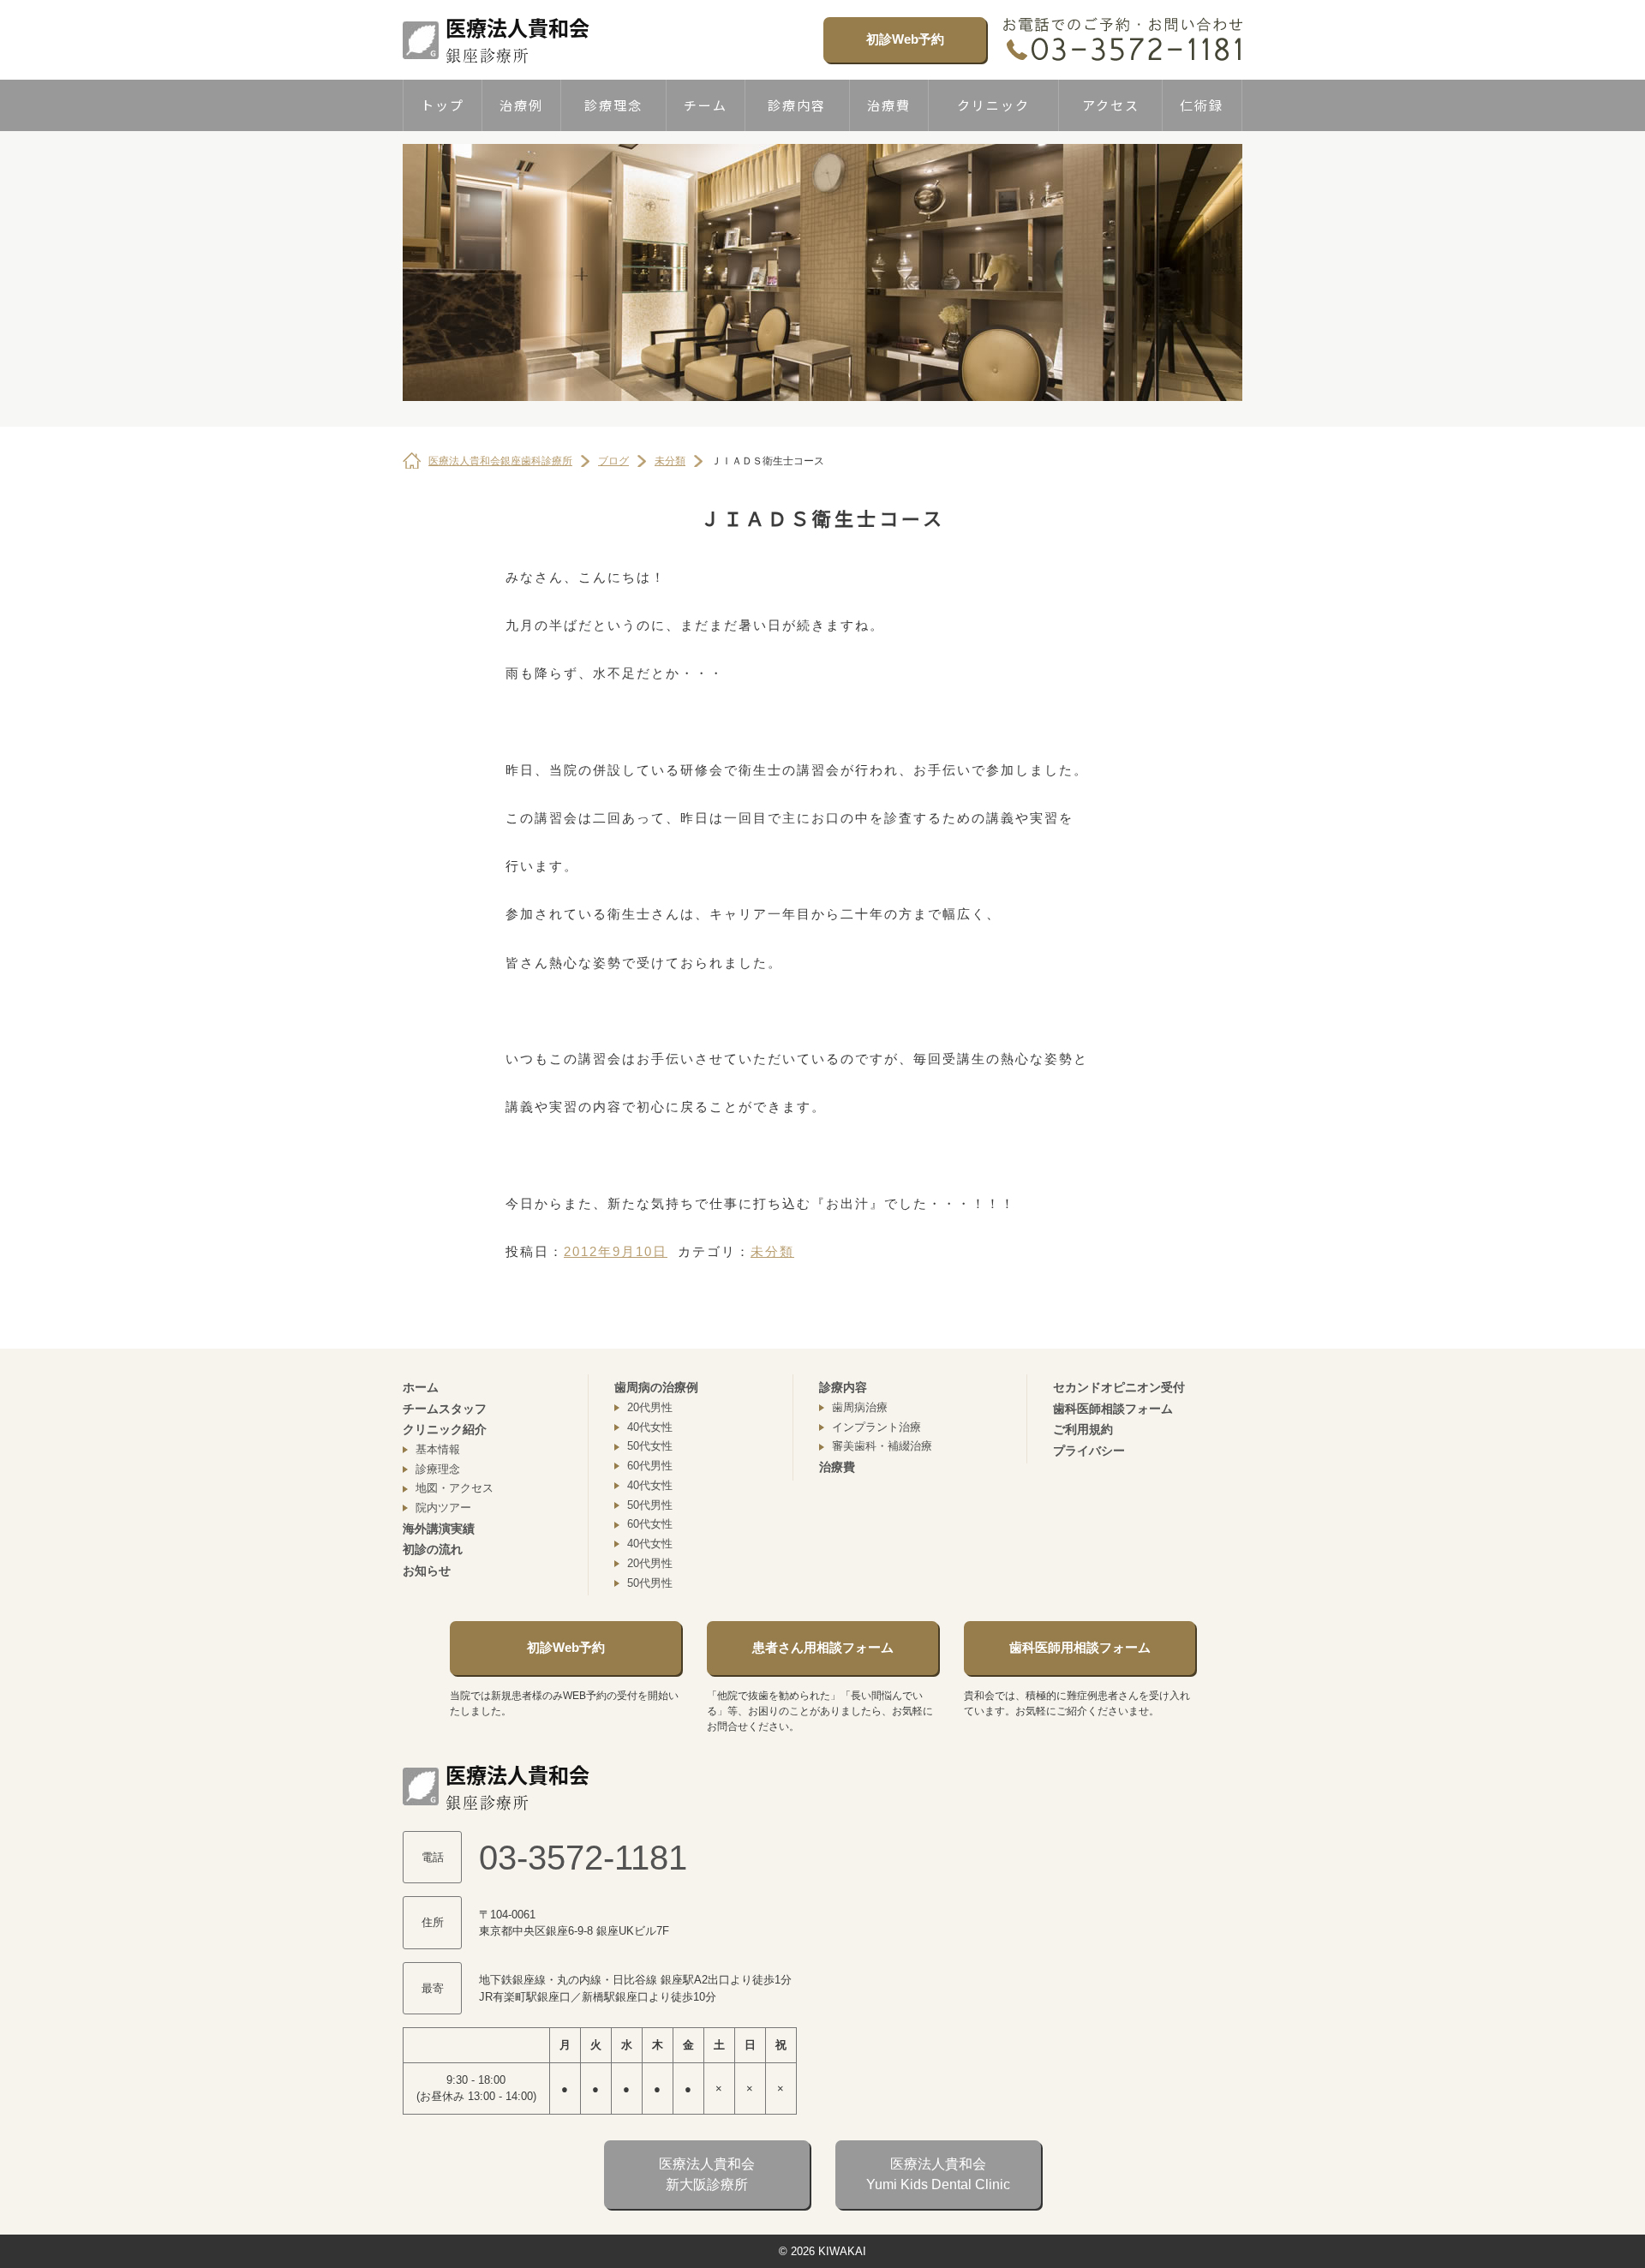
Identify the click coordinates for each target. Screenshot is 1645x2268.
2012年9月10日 (616, 1251)
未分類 (772, 1251)
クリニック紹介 (445, 1429)
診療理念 (613, 105)
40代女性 (650, 1427)
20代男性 (650, 1407)
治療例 (521, 105)
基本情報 (438, 1449)
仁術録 (1202, 105)
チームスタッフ (445, 1409)
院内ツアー (443, 1508)
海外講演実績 (439, 1529)
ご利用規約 (1083, 1429)
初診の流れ (433, 1549)
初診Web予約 (905, 39)
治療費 (889, 105)
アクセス (1111, 105)
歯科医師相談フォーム (1113, 1409)
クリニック (993, 105)
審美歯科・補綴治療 (882, 1446)
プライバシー (1089, 1451)
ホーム (421, 1387)
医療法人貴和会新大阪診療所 (707, 2174)
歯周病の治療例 (656, 1387)
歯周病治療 (860, 1407)
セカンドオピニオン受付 (1119, 1387)
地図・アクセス (455, 1488)
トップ (443, 105)
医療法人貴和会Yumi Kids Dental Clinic (938, 2174)
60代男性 (650, 1466)
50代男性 (650, 1505)
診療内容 (797, 105)
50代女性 (650, 1446)
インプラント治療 (876, 1427)
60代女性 (650, 1524)
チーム (706, 105)
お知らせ (427, 1571)
